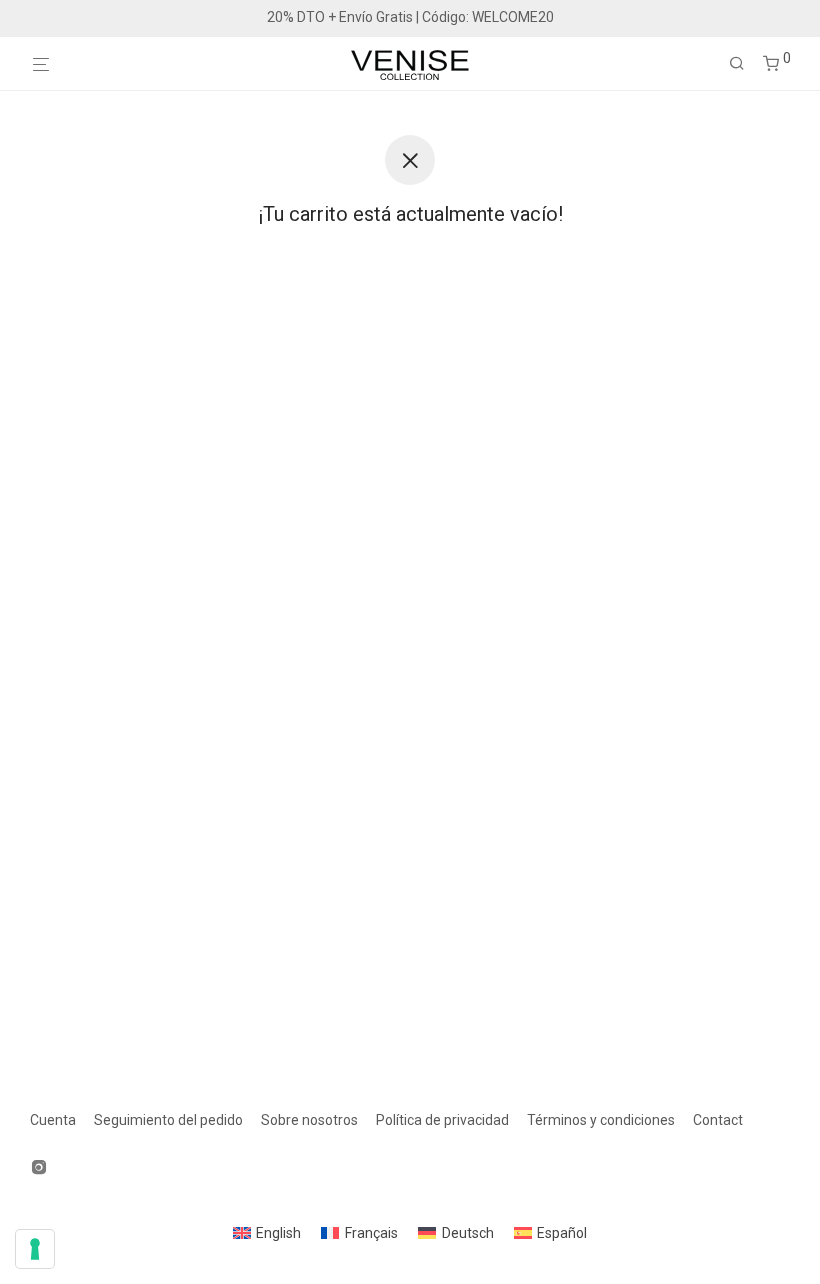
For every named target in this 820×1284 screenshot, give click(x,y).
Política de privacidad (442, 1120)
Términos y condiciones (601, 1120)
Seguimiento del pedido (168, 1120)
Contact (718, 1120)
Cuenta (53, 1120)
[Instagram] (39, 1166)
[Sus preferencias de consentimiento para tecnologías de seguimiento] (35, 1249)
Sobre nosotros (309, 1120)
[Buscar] (744, 64)
